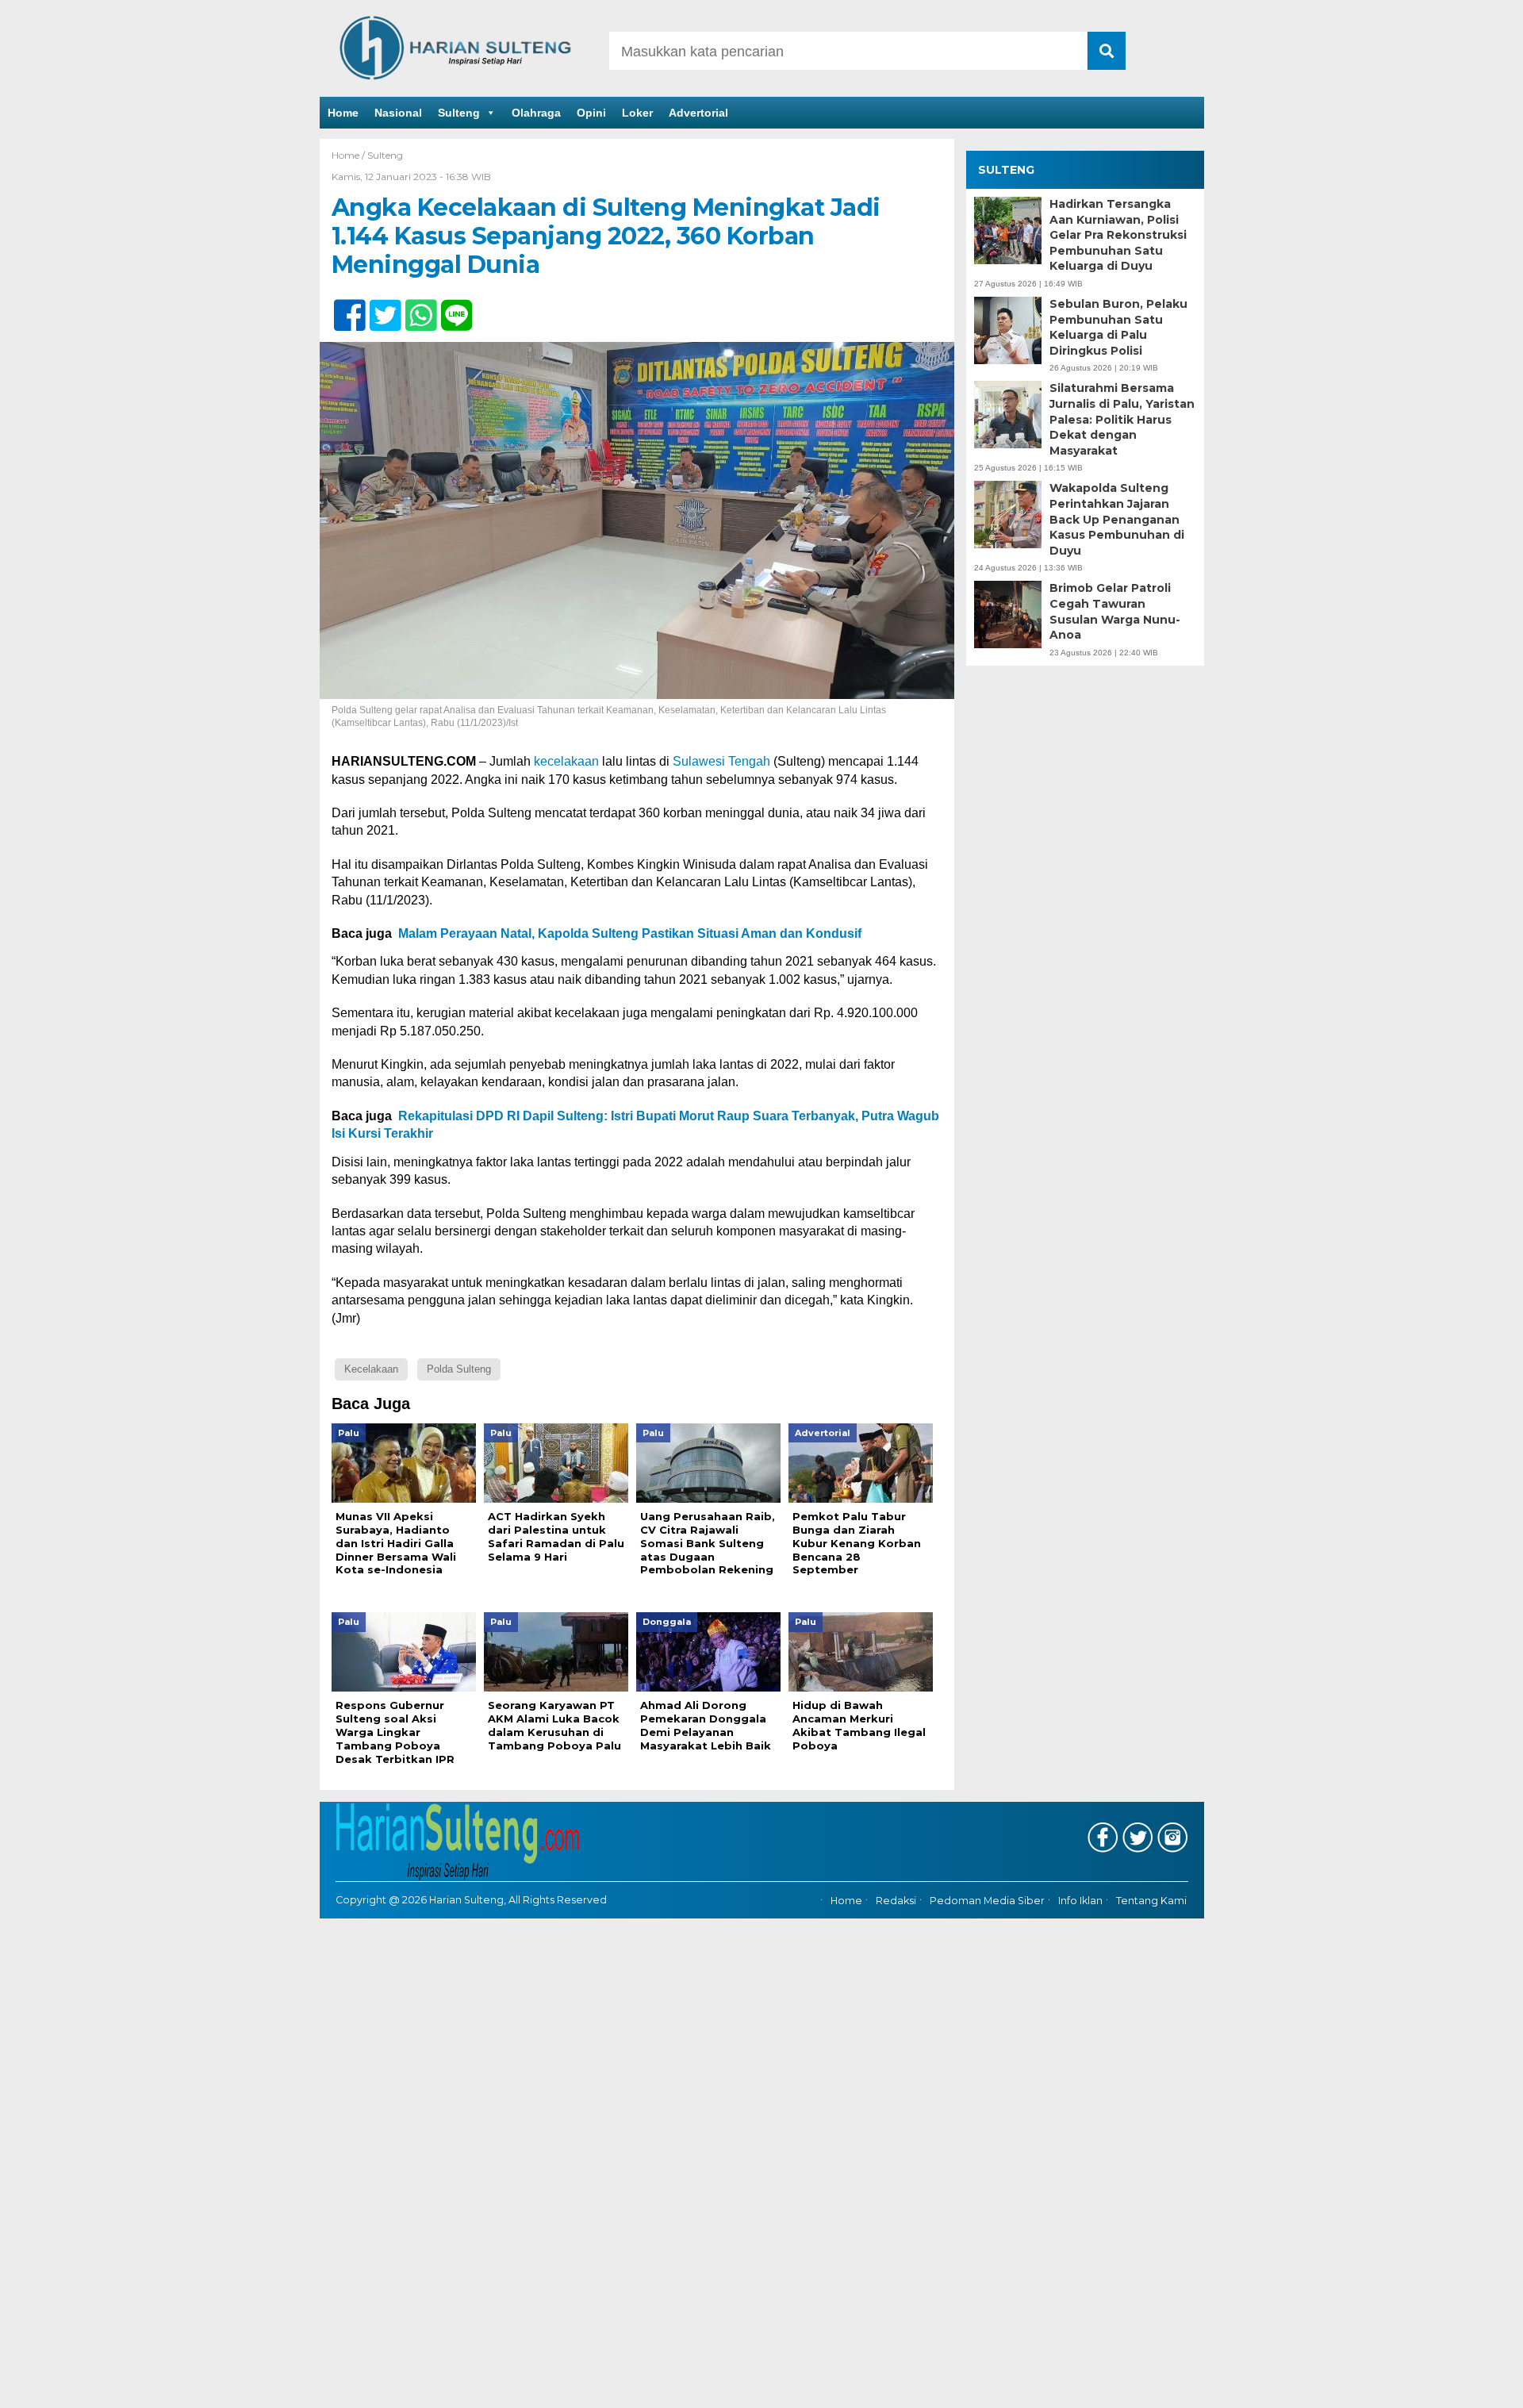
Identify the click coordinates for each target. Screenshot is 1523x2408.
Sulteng (459, 113)
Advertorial (698, 113)
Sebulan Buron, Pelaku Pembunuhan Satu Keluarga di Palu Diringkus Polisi (1118, 327)
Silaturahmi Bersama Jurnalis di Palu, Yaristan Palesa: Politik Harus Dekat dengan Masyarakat (1122, 420)
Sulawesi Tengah (721, 761)
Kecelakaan (371, 1369)
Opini (591, 113)
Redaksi (896, 1901)
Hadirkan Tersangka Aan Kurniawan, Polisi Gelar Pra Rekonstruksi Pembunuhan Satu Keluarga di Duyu (1118, 235)
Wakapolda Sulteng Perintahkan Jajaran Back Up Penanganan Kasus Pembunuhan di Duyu (1117, 520)
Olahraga (536, 113)
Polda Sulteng (459, 1369)
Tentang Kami (1151, 1901)
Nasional (398, 113)
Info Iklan (1080, 1901)
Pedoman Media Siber (987, 1901)
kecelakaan (566, 761)
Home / (349, 155)
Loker (637, 113)
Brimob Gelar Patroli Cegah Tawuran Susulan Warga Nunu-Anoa (1115, 611)
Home (343, 113)
